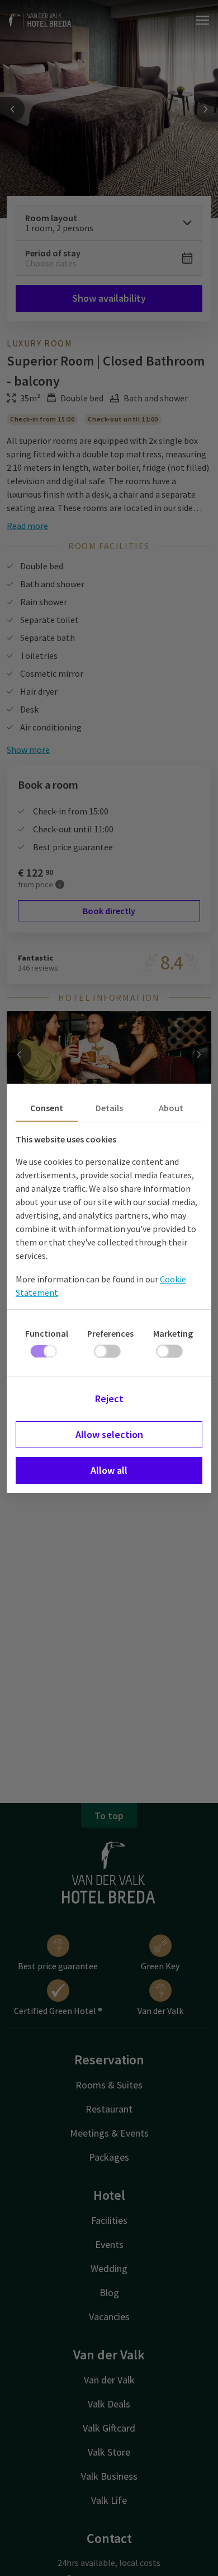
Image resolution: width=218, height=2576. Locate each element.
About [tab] (171, 1108)
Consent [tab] (47, 1108)
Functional (47, 1333)
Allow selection (109, 1434)
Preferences (110, 1333)
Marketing (173, 1333)
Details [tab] (109, 1108)
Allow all (109, 1470)
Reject (109, 1399)
